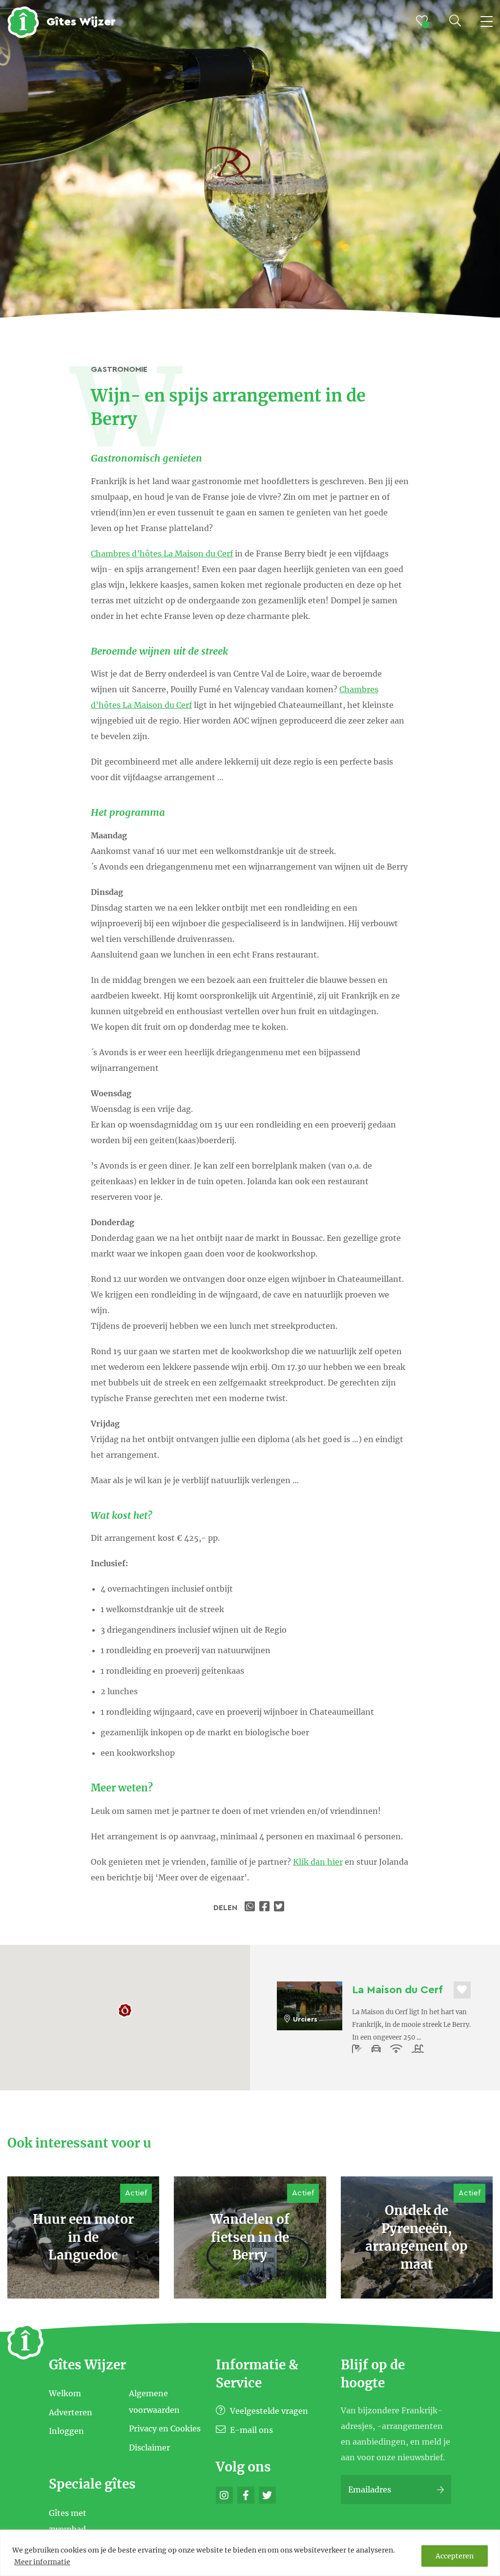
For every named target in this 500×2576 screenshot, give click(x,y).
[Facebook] (246, 2495)
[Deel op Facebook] (266, 1908)
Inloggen (66, 2431)
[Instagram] (224, 2495)
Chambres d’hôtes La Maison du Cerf (162, 554)
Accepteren (455, 2556)
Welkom (65, 2393)
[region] (250, 2553)
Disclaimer (149, 2447)
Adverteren (71, 2412)
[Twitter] (267, 2495)
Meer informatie (42, 2562)
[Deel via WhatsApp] (251, 1908)
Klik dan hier (318, 1862)
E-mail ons (250, 2430)
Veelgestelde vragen (268, 2411)
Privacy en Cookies (165, 2428)
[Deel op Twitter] (280, 1908)
